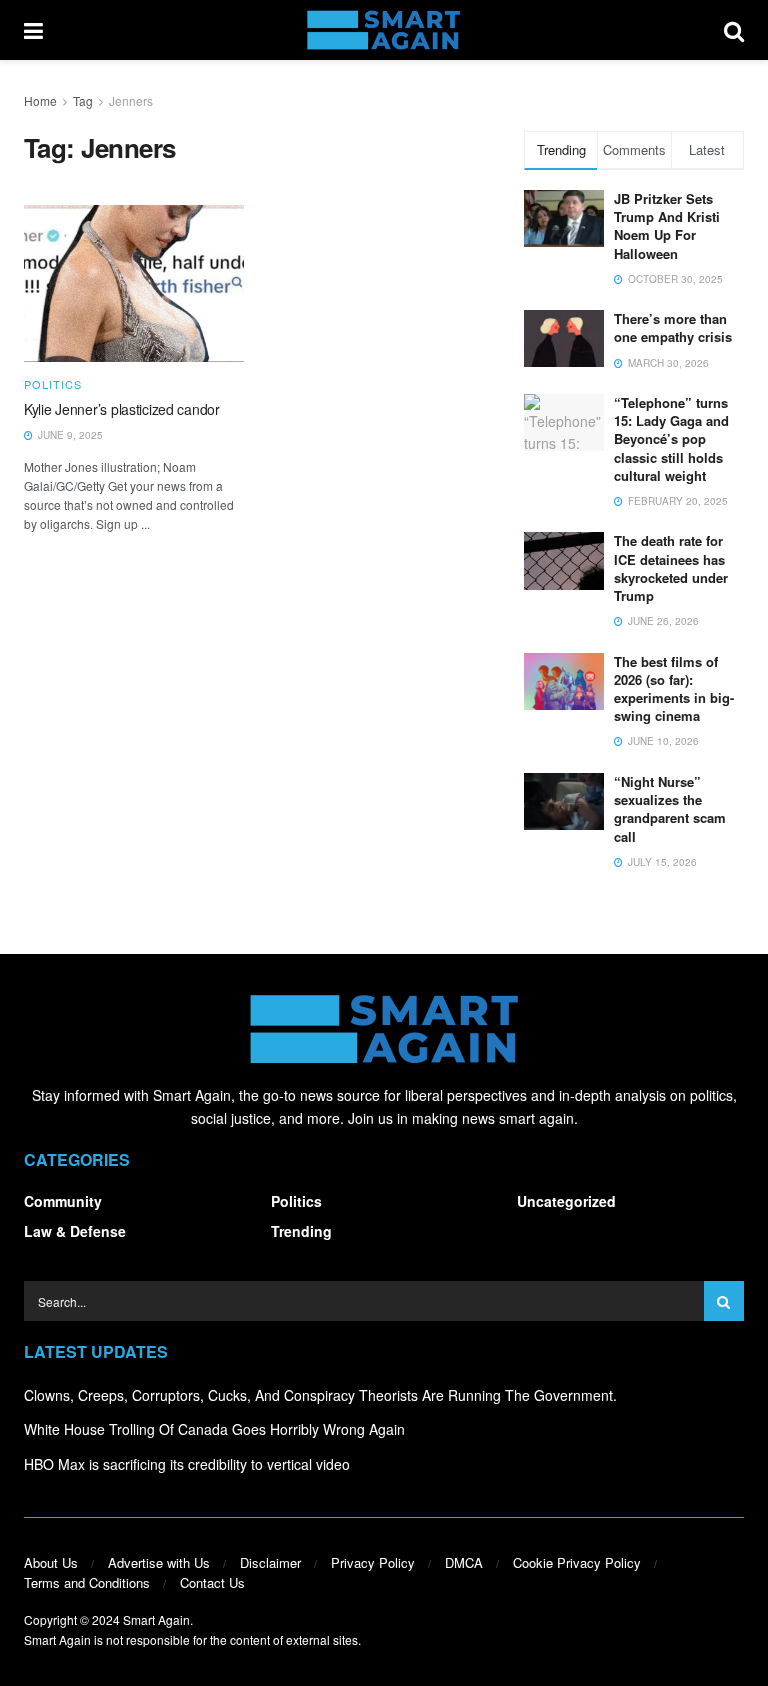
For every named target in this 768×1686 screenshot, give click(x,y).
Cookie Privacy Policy (577, 1562)
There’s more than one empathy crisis (673, 327)
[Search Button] (734, 30)
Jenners (131, 100)
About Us (51, 1562)
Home (40, 100)
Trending (301, 1231)
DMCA (464, 1562)
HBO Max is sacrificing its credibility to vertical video (187, 1464)
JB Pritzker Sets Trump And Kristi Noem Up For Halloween (667, 226)
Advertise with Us (159, 1562)
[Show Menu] (33, 30)
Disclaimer (270, 1562)
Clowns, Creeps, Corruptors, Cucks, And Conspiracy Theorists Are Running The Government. (320, 1395)
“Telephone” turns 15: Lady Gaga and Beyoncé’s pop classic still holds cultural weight (671, 439)
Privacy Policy (373, 1562)
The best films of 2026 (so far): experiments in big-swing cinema (674, 689)
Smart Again (156, 1619)
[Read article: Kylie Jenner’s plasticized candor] (134, 283)
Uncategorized (566, 1201)
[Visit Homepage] (383, 30)
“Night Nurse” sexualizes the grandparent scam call (670, 809)
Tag (83, 100)
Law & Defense (75, 1231)
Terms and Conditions (87, 1582)
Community (63, 1201)
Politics (53, 384)
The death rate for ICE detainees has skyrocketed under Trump (671, 568)
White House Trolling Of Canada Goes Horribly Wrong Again (214, 1429)
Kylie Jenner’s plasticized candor (122, 409)
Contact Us (212, 1582)
